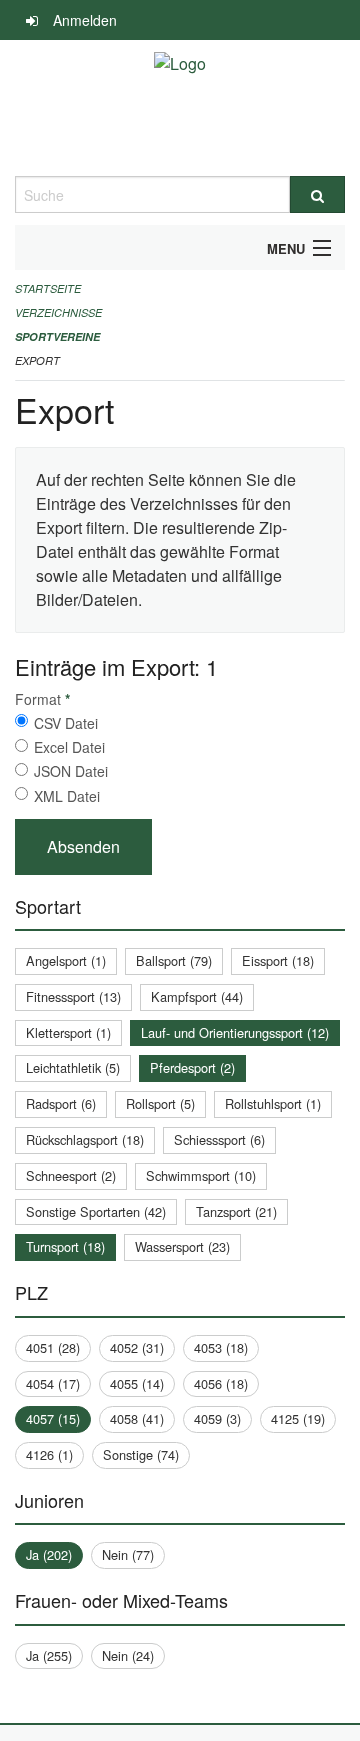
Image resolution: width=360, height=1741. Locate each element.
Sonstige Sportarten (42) (96, 1211)
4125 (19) (298, 1418)
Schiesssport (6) (219, 1139)
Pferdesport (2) (192, 1067)
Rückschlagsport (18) (85, 1139)
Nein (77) (128, 1554)
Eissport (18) (278, 960)
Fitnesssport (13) (73, 996)
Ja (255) (49, 1655)
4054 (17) (53, 1383)
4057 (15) (53, 1418)
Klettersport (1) (68, 1032)
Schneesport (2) (71, 1175)
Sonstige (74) (141, 1454)
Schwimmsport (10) (201, 1175)
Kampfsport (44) (197, 996)
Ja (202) (49, 1554)
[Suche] (317, 194)
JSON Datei (71, 771)
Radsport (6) (61, 1103)
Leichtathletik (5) (73, 1067)
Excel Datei (69, 747)
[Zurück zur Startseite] (180, 108)
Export (37, 360)
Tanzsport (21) (236, 1211)
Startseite (48, 288)
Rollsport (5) (160, 1103)
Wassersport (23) (182, 1246)
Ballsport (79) (174, 960)
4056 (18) (221, 1383)
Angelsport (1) (66, 960)
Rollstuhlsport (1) (273, 1103)
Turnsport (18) (65, 1246)
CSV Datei (66, 723)
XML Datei (67, 796)
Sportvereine (57, 336)
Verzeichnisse (58, 312)
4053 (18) (221, 1347)
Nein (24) (128, 1655)
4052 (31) (137, 1347)
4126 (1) (49, 1454)
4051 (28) (53, 1347)
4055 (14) (137, 1383)
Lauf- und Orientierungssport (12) (235, 1032)
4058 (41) (137, 1418)
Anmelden (85, 20)
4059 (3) (217, 1418)
